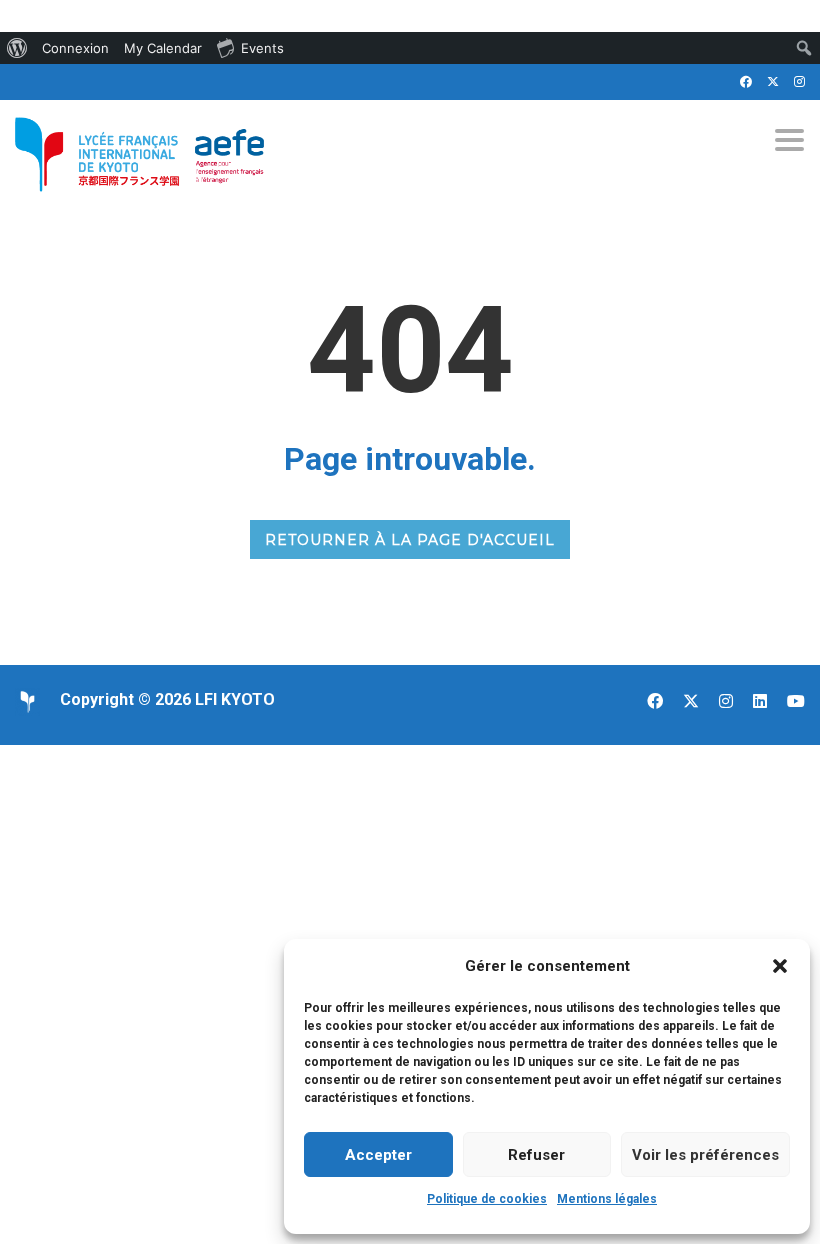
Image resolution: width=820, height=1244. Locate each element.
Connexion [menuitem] (75, 48)
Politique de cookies (487, 1199)
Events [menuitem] (262, 48)
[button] (780, 966)
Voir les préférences (705, 1155)
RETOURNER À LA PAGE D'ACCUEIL (410, 540)
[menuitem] (17, 48)
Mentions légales (607, 1199)
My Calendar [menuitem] (163, 48)
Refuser (536, 1155)
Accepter (378, 1155)
